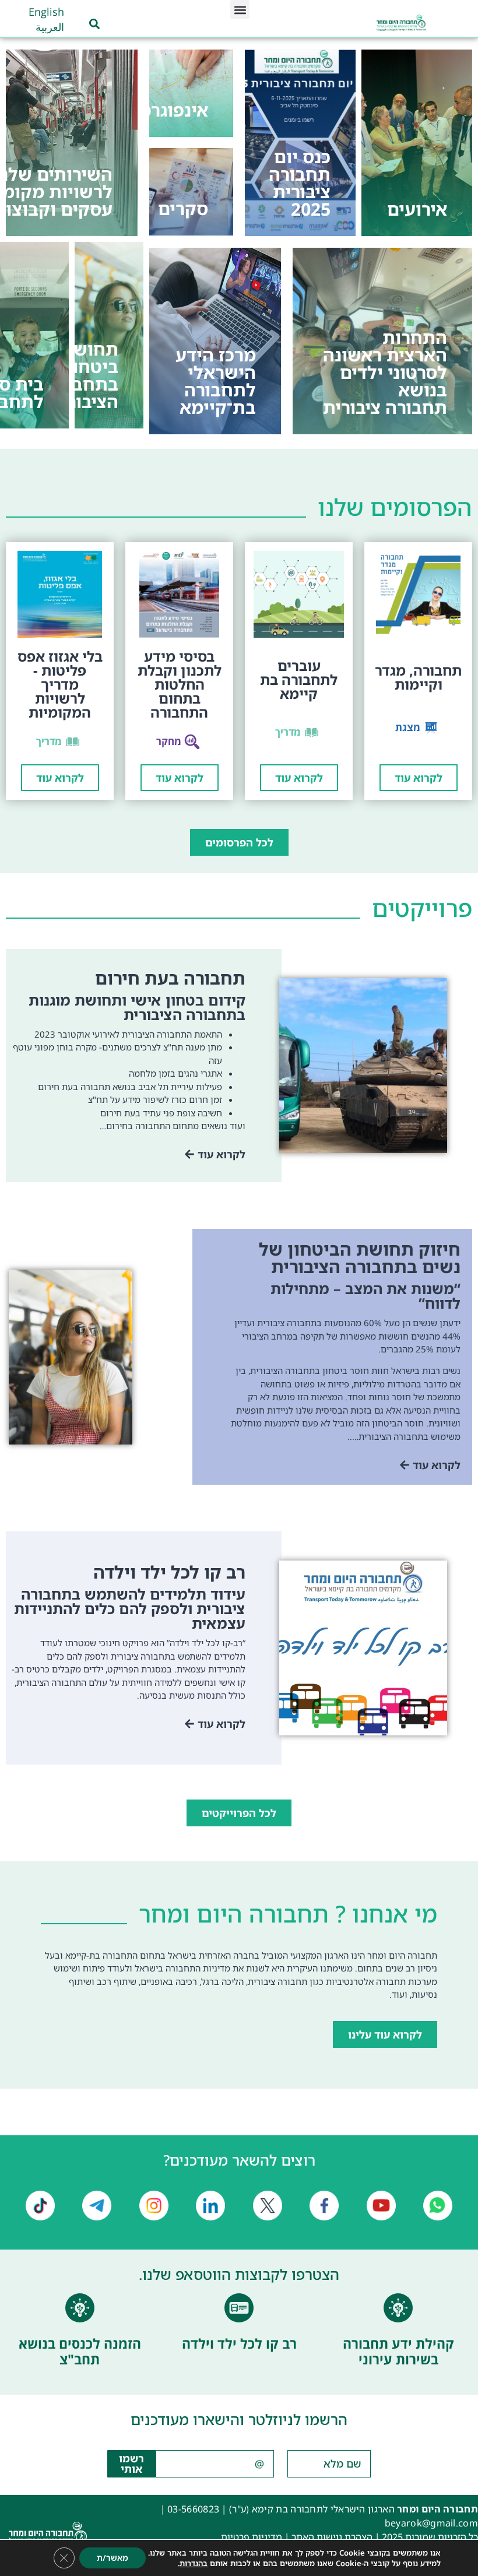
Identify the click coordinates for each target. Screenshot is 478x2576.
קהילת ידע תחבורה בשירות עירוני (398, 2352)
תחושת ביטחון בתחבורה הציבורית (82, 375)
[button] (240, 10)
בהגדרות (194, 2563)
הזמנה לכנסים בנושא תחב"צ (80, 2352)
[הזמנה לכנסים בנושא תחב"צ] (80, 2308)
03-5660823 (193, 2509)
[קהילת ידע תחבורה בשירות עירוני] (398, 2308)
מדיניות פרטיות (252, 2537)
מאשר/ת (113, 2558)
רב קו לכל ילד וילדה (239, 2343)
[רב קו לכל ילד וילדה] (239, 2308)
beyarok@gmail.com (431, 2523)
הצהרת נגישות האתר (332, 2537)
